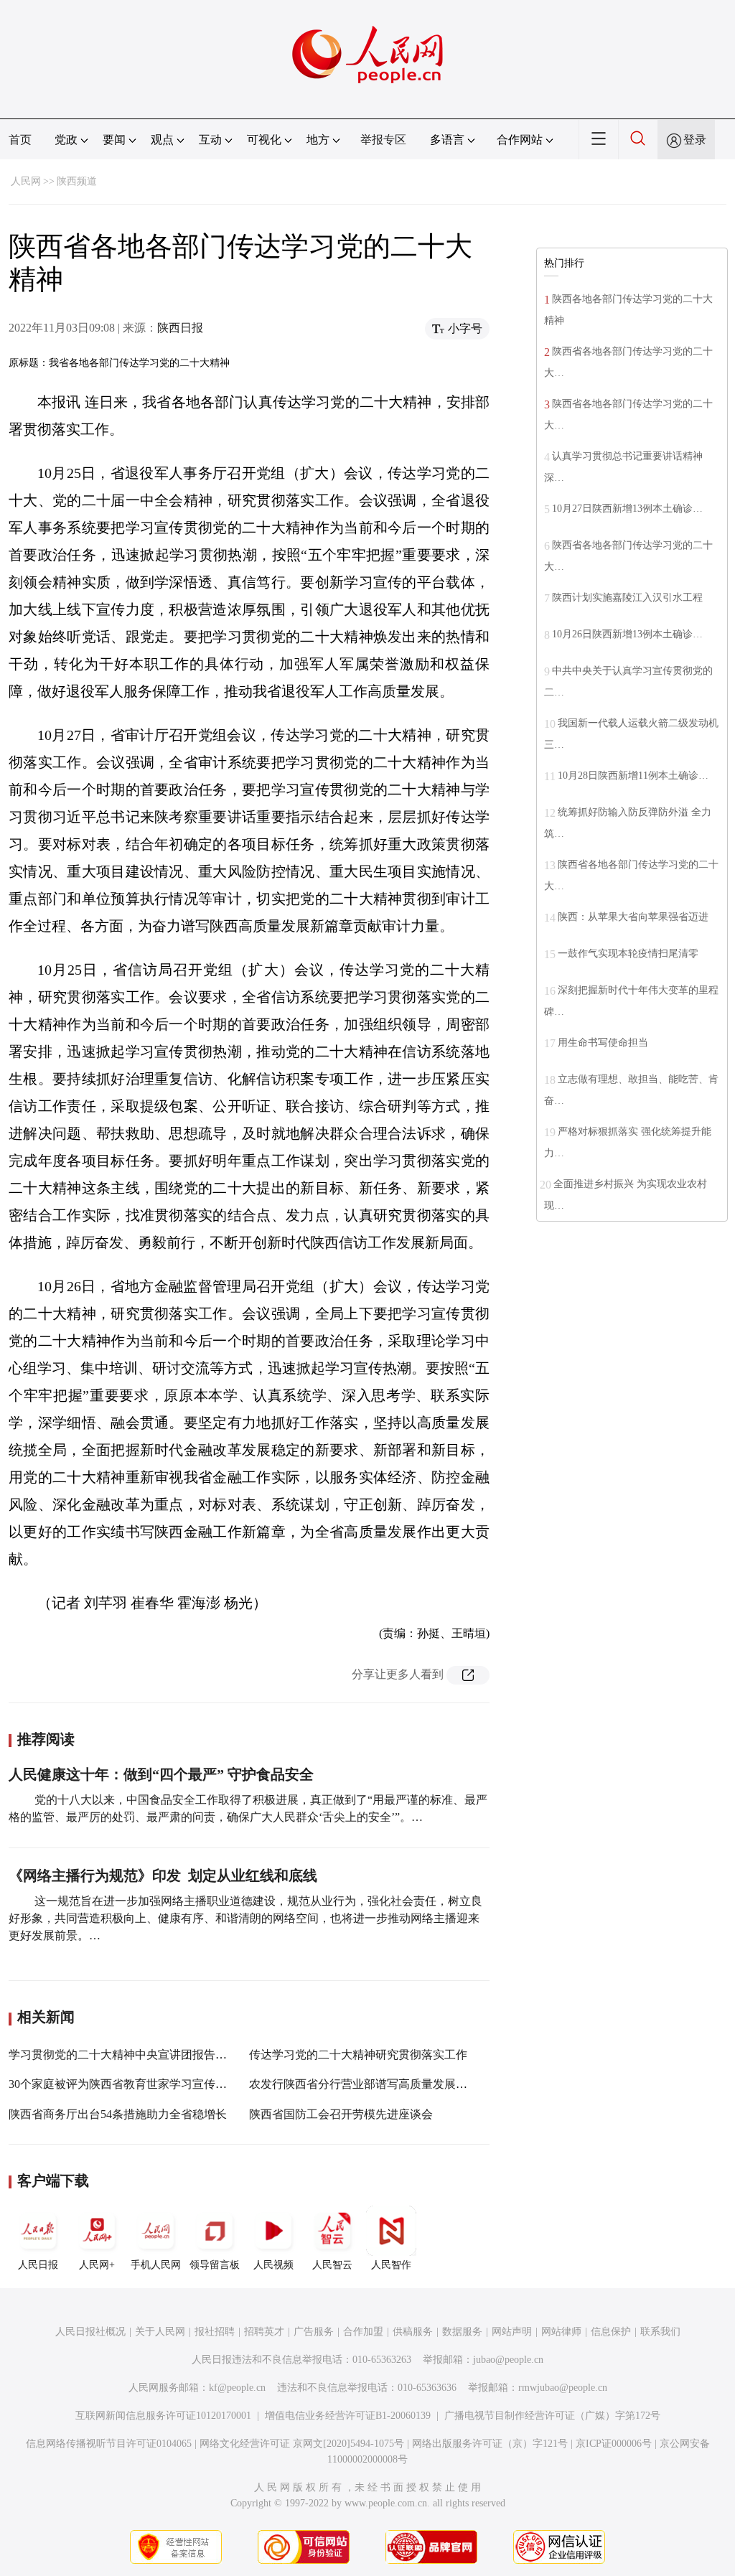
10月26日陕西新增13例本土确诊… (627, 634)
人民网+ (97, 2265)
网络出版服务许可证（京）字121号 (490, 2444)
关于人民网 (160, 2332)
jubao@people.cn (508, 2360)
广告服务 (314, 2332)
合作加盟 (363, 2332)
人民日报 (38, 2265)
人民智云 (332, 2265)
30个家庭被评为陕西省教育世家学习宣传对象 (123, 2084)
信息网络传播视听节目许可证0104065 (109, 2444)
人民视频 (273, 2265)
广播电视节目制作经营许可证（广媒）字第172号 (552, 2416)
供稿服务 (413, 2332)
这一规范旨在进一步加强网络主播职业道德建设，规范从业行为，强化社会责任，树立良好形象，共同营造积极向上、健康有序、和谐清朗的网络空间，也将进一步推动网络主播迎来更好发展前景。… (245, 1918)
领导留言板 (215, 2265)
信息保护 (611, 2332)
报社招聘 (215, 2332)
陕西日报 (180, 328)
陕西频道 (77, 181)
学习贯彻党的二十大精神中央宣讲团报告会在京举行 (141, 2055)
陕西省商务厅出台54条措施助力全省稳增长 (118, 2114)
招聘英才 (264, 2332)
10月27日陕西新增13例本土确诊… (627, 509)
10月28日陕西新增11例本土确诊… (633, 776)
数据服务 (462, 2332)
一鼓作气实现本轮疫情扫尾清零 (628, 954)
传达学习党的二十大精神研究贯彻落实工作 (358, 2055)
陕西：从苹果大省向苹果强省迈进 (633, 917)
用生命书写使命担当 (603, 1043)
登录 (695, 140)
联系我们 (660, 2332)
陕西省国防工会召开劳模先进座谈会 (341, 2114)
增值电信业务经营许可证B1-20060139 (348, 2416)
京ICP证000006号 (614, 2444)
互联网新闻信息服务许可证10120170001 (163, 2416)
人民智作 (391, 2265)
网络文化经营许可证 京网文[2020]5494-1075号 (302, 2444)
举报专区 (383, 140)
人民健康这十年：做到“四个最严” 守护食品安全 (161, 1774)
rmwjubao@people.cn (563, 2388)
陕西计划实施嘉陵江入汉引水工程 (627, 598)
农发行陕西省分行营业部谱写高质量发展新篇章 (370, 2084)
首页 (20, 140)
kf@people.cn (237, 2388)
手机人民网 (156, 2265)
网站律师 (561, 2332)
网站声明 (512, 2332)
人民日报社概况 (90, 2332)
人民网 (26, 181)
